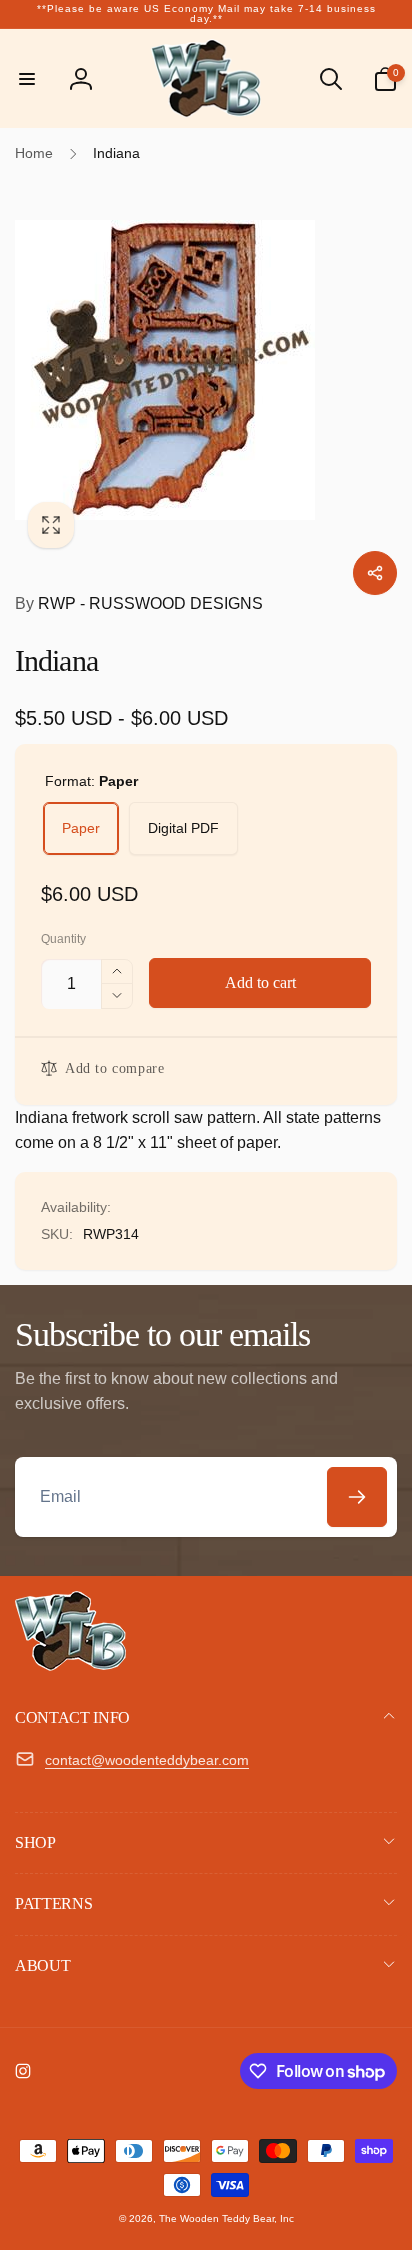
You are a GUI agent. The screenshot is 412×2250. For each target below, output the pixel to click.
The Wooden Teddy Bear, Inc (226, 2218)
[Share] (375, 573)
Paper (81, 828)
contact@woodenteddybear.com (147, 1760)
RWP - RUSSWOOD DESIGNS (139, 603)
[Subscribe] (357, 1497)
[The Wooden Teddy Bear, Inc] (70, 1665)
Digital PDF (183, 828)
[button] (27, 79)
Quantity (63, 939)
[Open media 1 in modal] (206, 370)
